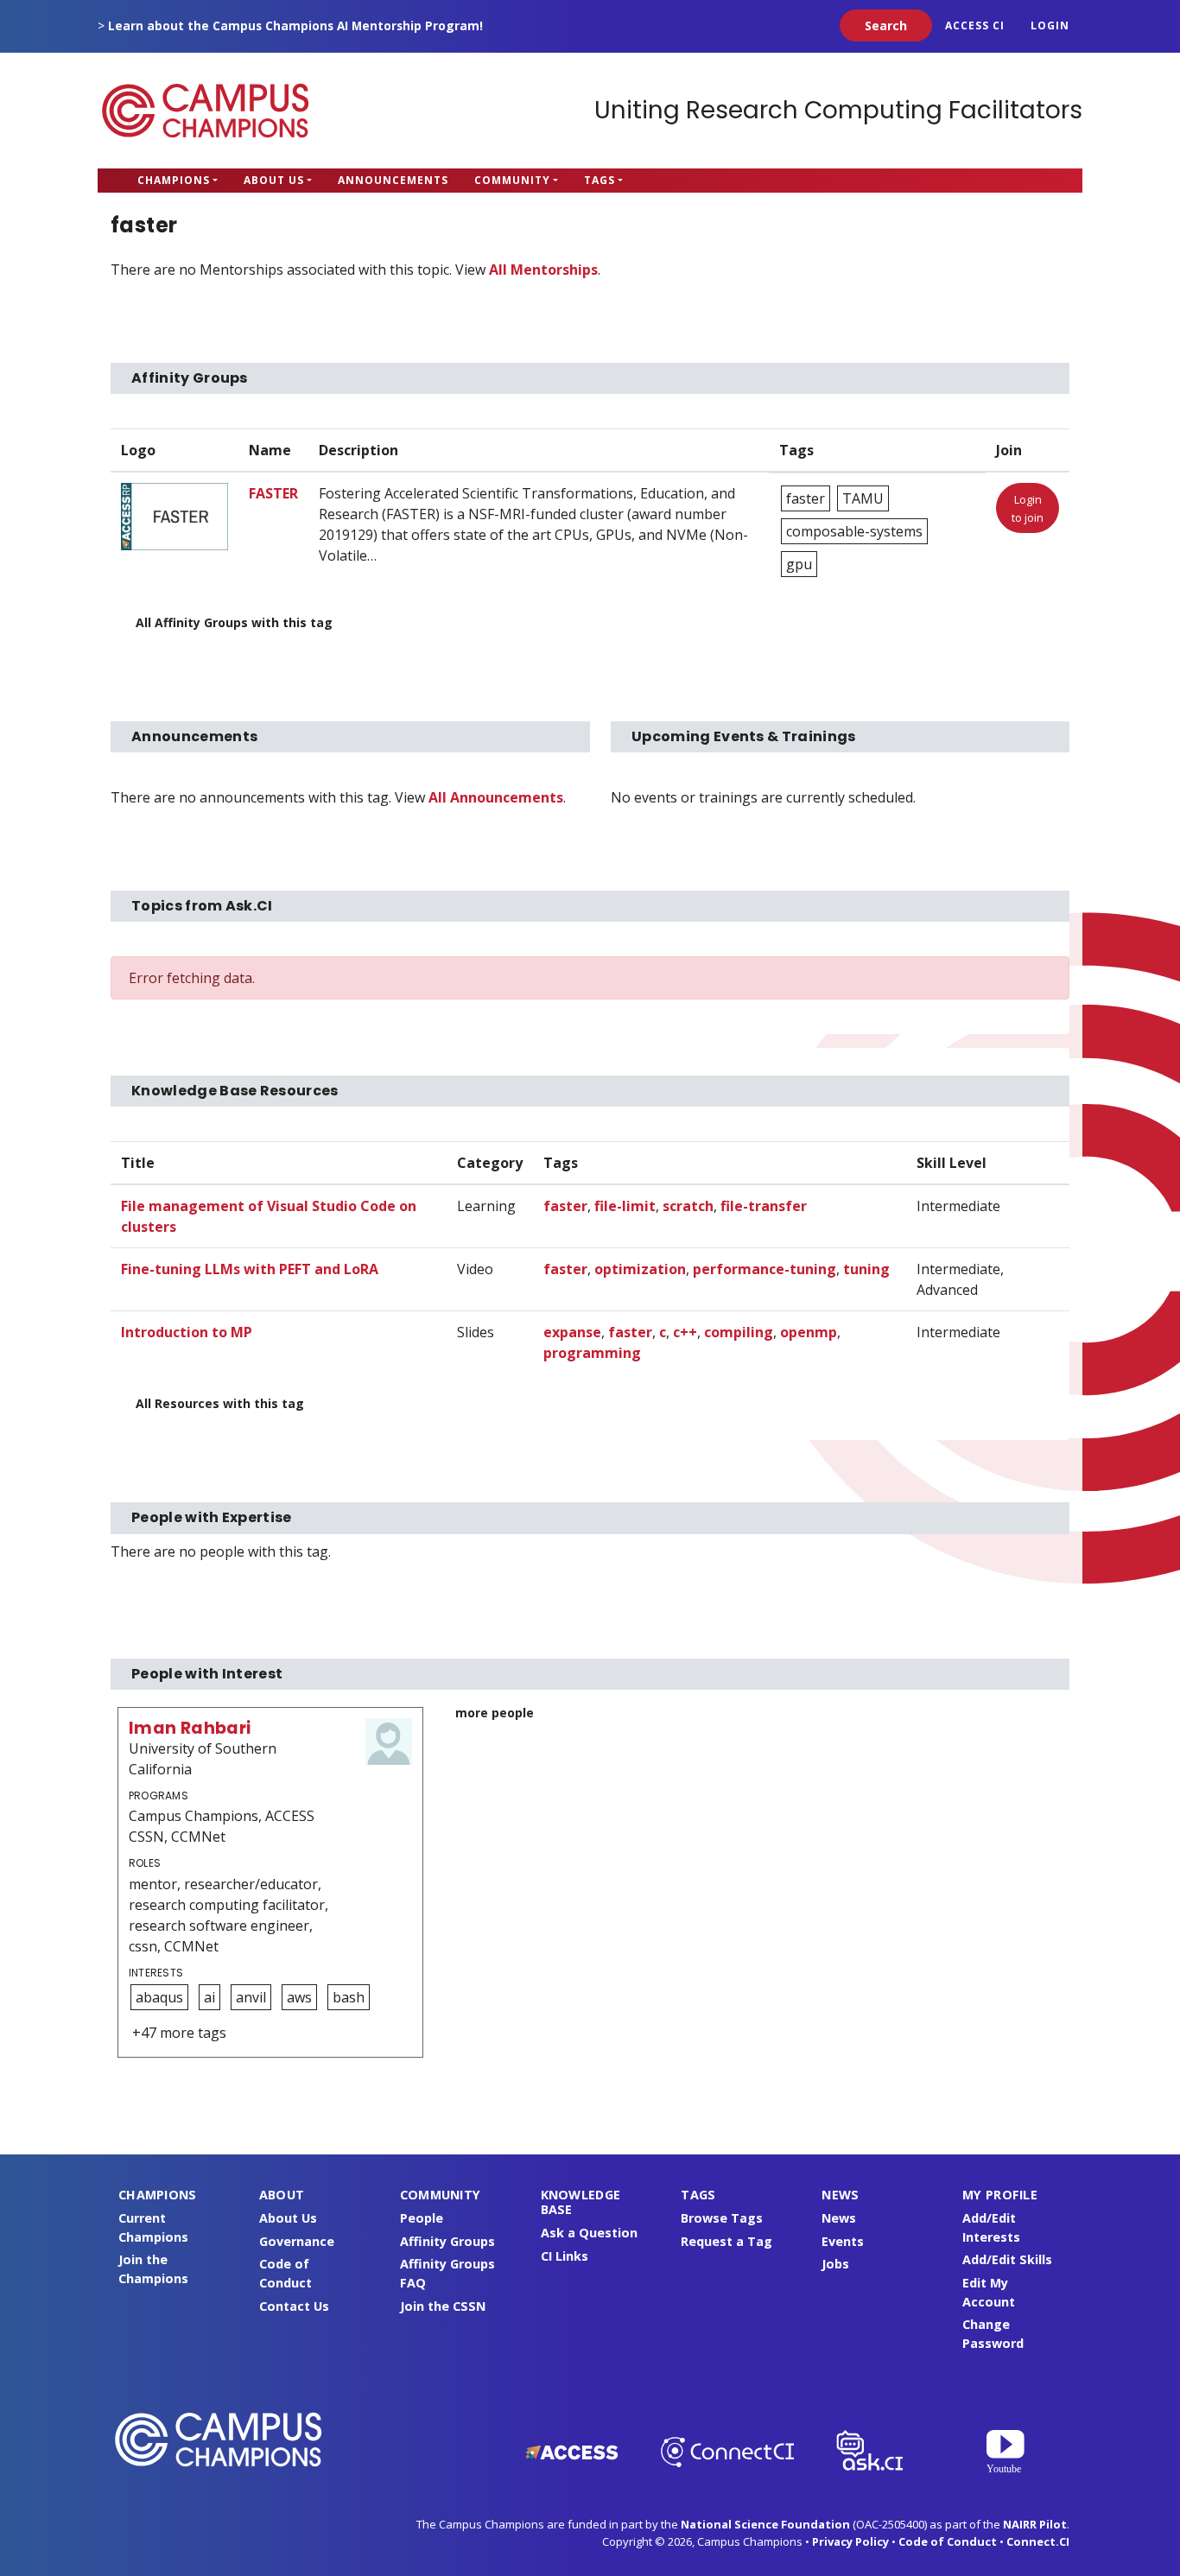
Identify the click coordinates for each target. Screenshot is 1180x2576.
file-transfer (764, 1206)
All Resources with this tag (220, 1403)
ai (209, 1997)
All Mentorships (543, 270)
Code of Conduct (948, 2541)
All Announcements (496, 797)
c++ (685, 1332)
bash (349, 1997)
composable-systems (854, 531)
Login (1050, 25)
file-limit (625, 1206)
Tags (600, 180)
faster (806, 498)
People (422, 2218)
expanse (572, 1332)
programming (592, 1353)
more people (495, 1713)
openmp (809, 1332)
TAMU (863, 498)
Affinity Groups (447, 2241)
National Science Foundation (765, 2524)
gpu (799, 564)
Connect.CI (1038, 2541)
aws (299, 1997)
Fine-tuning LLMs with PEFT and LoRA (250, 1269)
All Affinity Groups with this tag (234, 622)
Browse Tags (722, 2218)
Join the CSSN (443, 2306)
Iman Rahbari (190, 1728)
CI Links (565, 2256)
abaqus (159, 1997)
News (839, 2218)
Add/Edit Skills (1007, 2259)
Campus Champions (206, 111)
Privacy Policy (850, 2541)
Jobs (835, 2264)
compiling (739, 1332)
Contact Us (294, 2306)
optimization (640, 1269)
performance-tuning (764, 1269)
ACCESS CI (975, 25)
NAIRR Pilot (1035, 2524)
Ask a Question (589, 2233)
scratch (688, 1206)
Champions (174, 180)
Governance (297, 2241)
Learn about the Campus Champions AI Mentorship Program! (295, 25)
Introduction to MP (187, 1332)
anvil (251, 1997)
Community (512, 180)
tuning (866, 1269)
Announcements (393, 180)
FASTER (273, 493)
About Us (274, 180)
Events (843, 2241)
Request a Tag (726, 2241)
